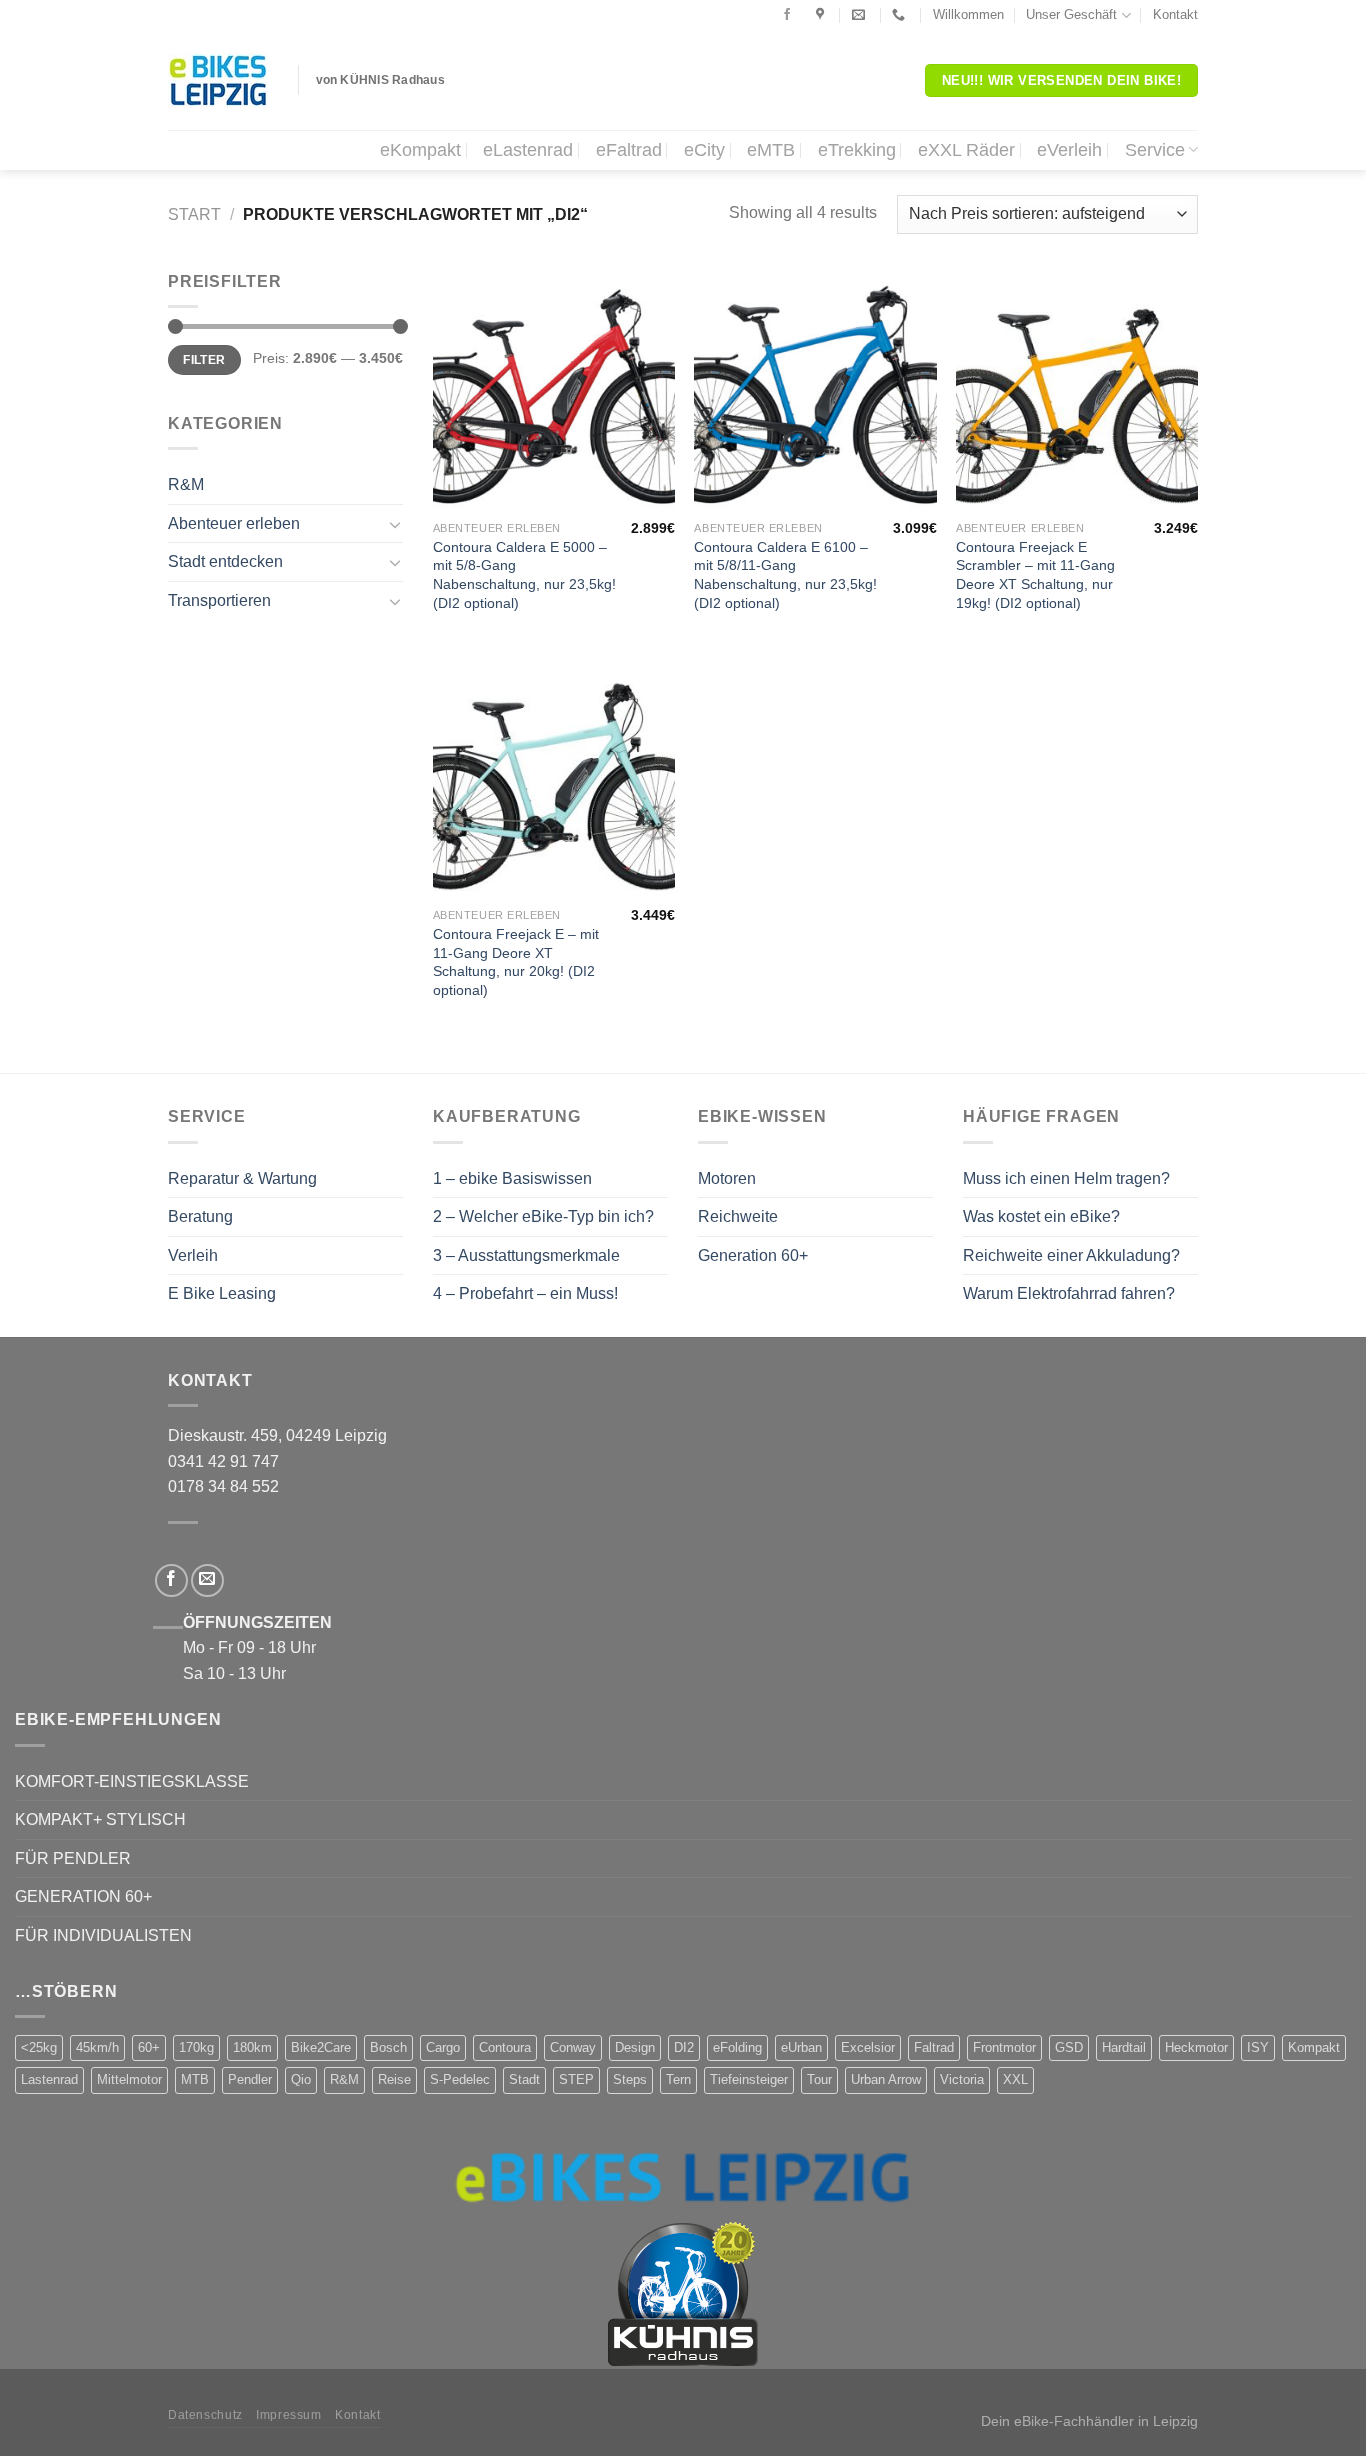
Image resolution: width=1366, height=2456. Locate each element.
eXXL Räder (966, 150)
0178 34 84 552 (223, 1486)
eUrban (801, 2047)
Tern (678, 2079)
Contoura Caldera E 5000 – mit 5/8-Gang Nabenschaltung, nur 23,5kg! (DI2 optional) (524, 575)
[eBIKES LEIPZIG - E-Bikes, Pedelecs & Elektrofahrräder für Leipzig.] (218, 80)
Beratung (200, 1216)
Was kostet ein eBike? (1041, 1216)
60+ (149, 2047)
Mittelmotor (129, 2079)
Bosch (388, 2047)
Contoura (505, 2047)
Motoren (727, 1178)
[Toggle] (395, 524)
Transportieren (219, 600)
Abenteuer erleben (234, 523)
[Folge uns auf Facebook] (787, 15)
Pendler (250, 2079)
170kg (196, 2047)
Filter (204, 360)
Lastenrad (49, 2079)
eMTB (771, 150)
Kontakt (1175, 14)
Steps (630, 2079)
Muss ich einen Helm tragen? (1066, 1178)
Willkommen (968, 14)
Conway (573, 2047)
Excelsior (868, 2047)
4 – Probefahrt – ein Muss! (525, 1293)
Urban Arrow (886, 2079)
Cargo (443, 2047)
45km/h (97, 2047)
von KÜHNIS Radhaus (380, 80)
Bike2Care (321, 2047)
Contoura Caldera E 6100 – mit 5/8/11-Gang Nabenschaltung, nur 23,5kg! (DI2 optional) (785, 575)
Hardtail (1124, 2047)
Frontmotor (1004, 2047)
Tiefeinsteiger (749, 2079)
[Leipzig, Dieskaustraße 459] (822, 15)
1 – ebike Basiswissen (512, 1178)
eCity (704, 150)
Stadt (524, 2079)
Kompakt (1314, 2047)
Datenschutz (205, 2415)
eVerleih (1069, 150)
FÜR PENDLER (73, 1858)
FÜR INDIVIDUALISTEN (103, 1935)
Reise (394, 2079)
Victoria (962, 2079)
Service (1155, 150)
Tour (819, 2079)
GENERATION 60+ (83, 1896)
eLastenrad (528, 150)
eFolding (737, 2047)
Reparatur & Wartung (242, 1178)
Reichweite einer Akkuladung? (1071, 1255)
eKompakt (420, 150)
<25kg (39, 2047)
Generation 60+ (753, 1255)
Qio (301, 2079)
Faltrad (934, 2047)
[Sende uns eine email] (207, 1580)
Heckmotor (1196, 2047)
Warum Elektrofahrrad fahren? (1069, 1293)
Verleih (193, 1255)
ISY (1258, 2047)
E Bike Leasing (222, 1293)
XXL (1015, 2079)
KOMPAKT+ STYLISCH (100, 1819)
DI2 (684, 2047)
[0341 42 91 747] (901, 15)
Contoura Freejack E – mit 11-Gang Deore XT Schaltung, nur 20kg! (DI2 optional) (516, 962)
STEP (576, 2079)
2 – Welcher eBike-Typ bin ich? (543, 1216)
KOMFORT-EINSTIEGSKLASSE (132, 1781)
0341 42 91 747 (223, 1461)
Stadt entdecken (225, 561)
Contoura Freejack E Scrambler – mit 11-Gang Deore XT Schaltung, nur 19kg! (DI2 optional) (1035, 575)
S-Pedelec (460, 2079)
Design (635, 2047)
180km (252, 2047)
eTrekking (857, 150)
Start (194, 214)
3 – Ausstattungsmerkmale (526, 1255)
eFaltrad (629, 150)
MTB (195, 2079)
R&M (186, 484)
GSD (1069, 2047)
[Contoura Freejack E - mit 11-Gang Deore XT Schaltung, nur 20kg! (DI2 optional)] (554, 777)
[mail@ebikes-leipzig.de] (861, 15)
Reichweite (738, 1216)
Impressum (289, 2415)
